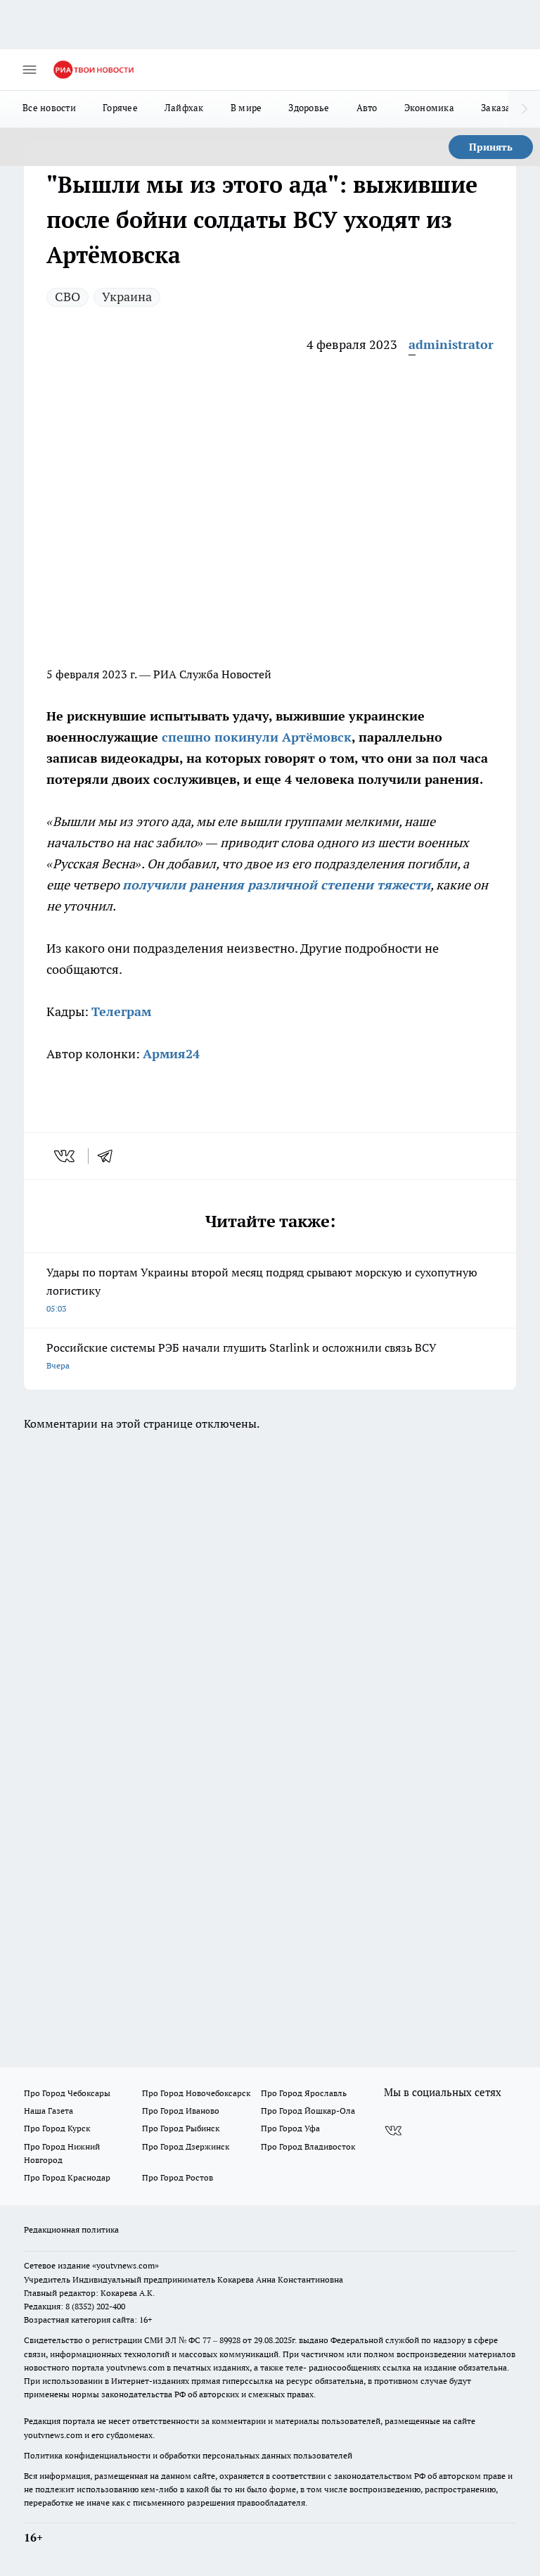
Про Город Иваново (181, 2111)
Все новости (49, 108)
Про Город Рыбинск (181, 2128)
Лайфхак (184, 108)
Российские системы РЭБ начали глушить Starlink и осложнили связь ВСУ (242, 1356)
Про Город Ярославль (304, 2093)
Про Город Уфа (290, 2128)
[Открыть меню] (30, 70)
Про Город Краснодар (67, 2177)
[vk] (66, 1156)
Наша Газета (49, 2111)
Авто (367, 108)
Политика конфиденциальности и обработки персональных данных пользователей (188, 2455)
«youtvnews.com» (126, 2265)
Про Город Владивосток (308, 2146)
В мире (246, 108)
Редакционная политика (71, 2229)
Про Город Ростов (178, 2177)
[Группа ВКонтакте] (393, 2131)
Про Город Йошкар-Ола (308, 2111)
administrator (451, 344)
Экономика (429, 108)
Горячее (120, 108)
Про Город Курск (57, 2128)
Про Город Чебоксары (67, 2093)
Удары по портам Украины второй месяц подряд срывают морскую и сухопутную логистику (262, 1289)
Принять (491, 147)
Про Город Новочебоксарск (196, 2093)
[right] (524, 109)
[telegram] (110, 1156)
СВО (67, 297)
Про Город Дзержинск (186, 2146)
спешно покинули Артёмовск (257, 737)
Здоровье (309, 108)
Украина (127, 297)
